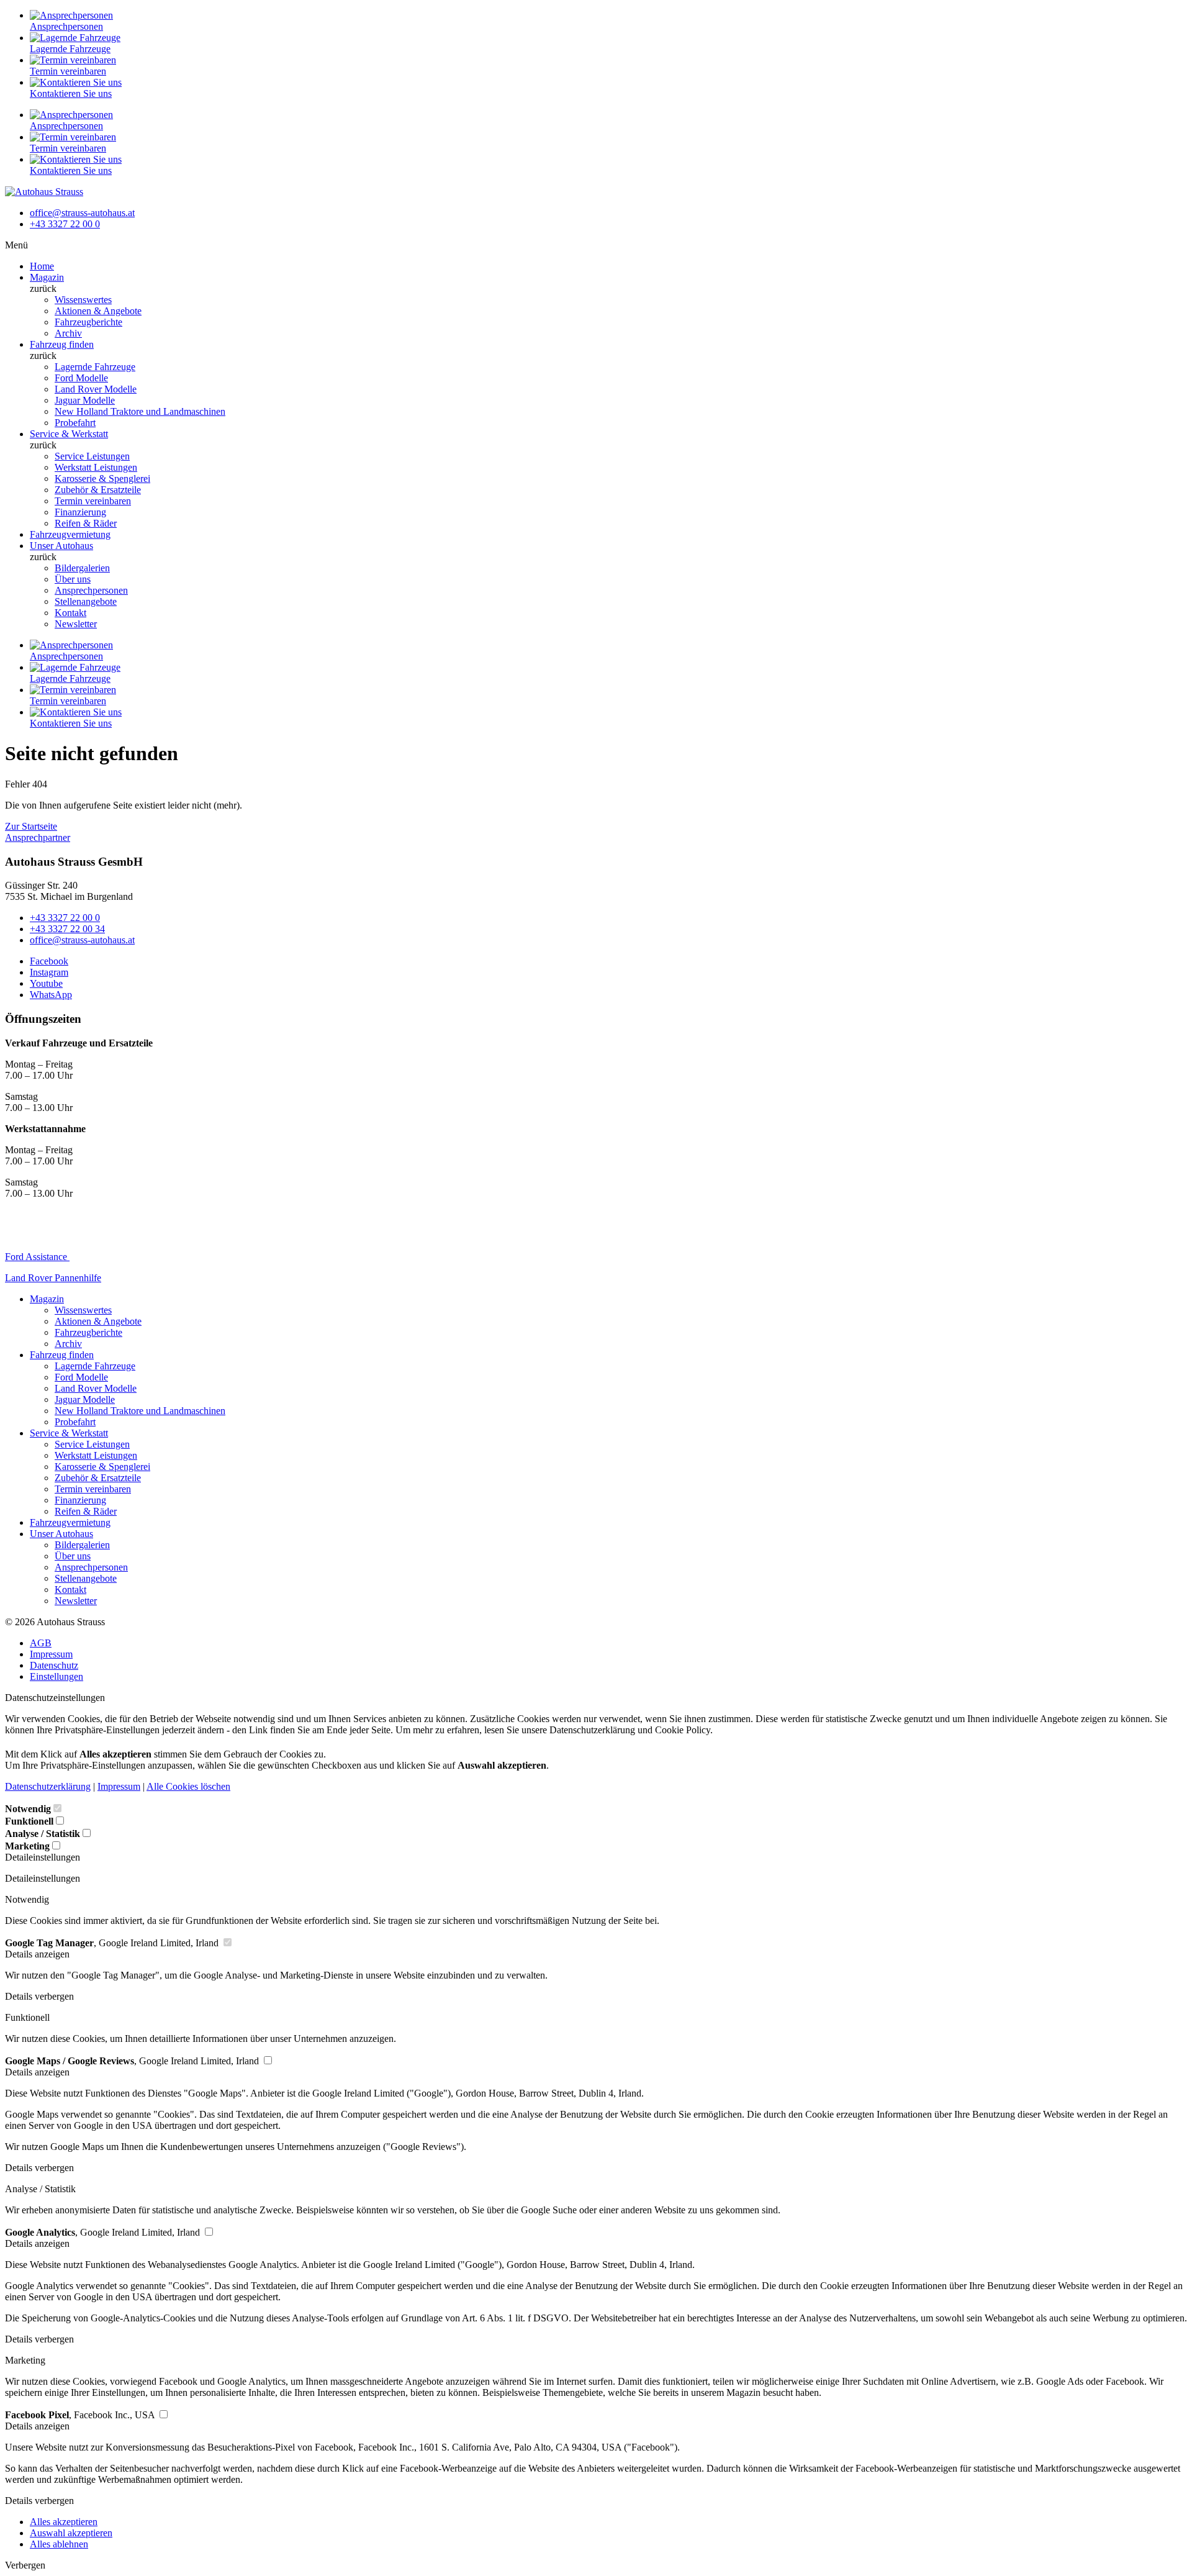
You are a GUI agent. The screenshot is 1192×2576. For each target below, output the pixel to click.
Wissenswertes (83, 300)
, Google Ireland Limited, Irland (113, 1943)
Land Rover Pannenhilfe (53, 1278)
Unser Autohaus (61, 546)
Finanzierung (80, 512)
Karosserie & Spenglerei (102, 478)
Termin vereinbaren (93, 501)
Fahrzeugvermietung (70, 534)
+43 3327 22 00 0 (65, 224)
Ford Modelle (81, 378)
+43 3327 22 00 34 (67, 929)
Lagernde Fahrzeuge (95, 367)
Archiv (68, 333)
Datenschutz (54, 1665)
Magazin (47, 277)
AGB (41, 1643)
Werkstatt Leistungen (96, 467)
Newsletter (76, 624)
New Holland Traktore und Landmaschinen (140, 411)
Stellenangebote (86, 601)
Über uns (73, 579)
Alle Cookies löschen (188, 1786)
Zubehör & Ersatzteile (98, 490)
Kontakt (70, 613)
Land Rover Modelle (96, 389)
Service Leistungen (92, 456)
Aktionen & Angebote (98, 311)
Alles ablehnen (59, 2544)
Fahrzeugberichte (88, 322)
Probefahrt (75, 423)
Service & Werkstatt (69, 434)
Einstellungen (56, 1676)
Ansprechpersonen (91, 590)
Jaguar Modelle (85, 400)
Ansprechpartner (38, 837)
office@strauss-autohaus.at (82, 213)
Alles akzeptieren (64, 2522)
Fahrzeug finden (62, 344)
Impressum (51, 1654)
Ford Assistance (37, 1257)
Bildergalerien (82, 568)
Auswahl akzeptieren (71, 2533)
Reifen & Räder (86, 523)
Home (42, 266)
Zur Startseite (31, 826)
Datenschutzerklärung (48, 1786)
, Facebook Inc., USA (81, 2415)
